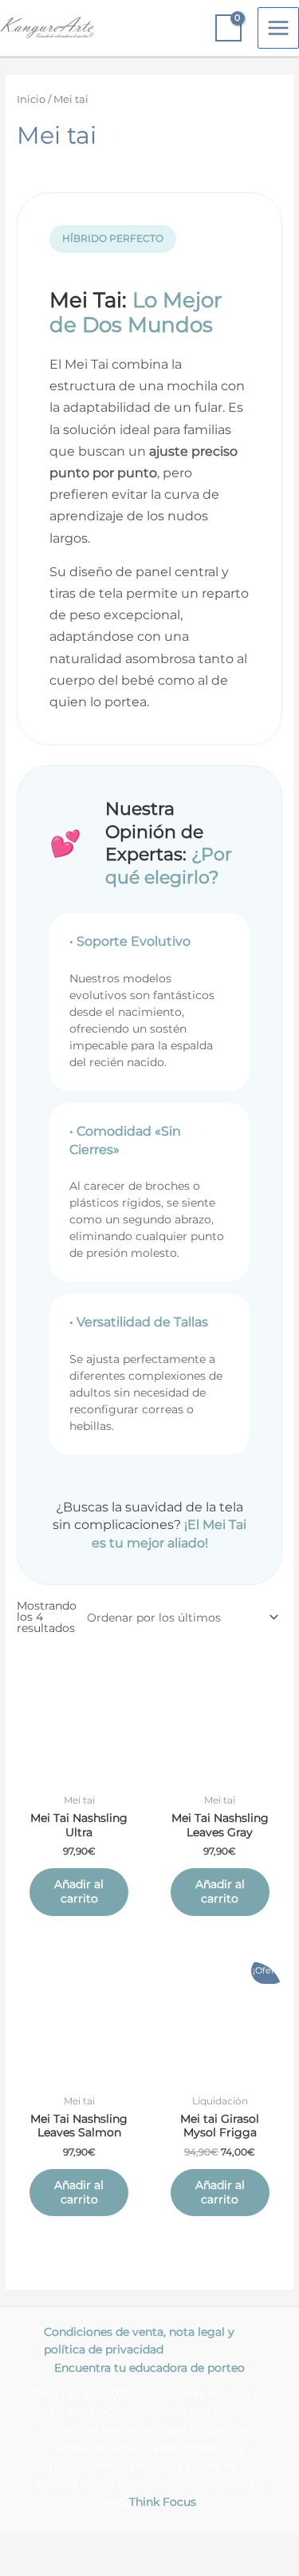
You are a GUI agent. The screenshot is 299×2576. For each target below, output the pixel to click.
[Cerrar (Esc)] (233, 2547)
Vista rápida (79, 1773)
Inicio (31, 99)
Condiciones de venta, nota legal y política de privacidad (139, 2341)
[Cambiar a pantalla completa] (99, 2547)
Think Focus (163, 2502)
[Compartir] (166, 2547)
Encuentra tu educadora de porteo (149, 2368)
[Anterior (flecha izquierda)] (32, 2568)
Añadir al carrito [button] (79, 1891)
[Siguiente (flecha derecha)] (99, 2568)
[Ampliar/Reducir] (32, 2547)
